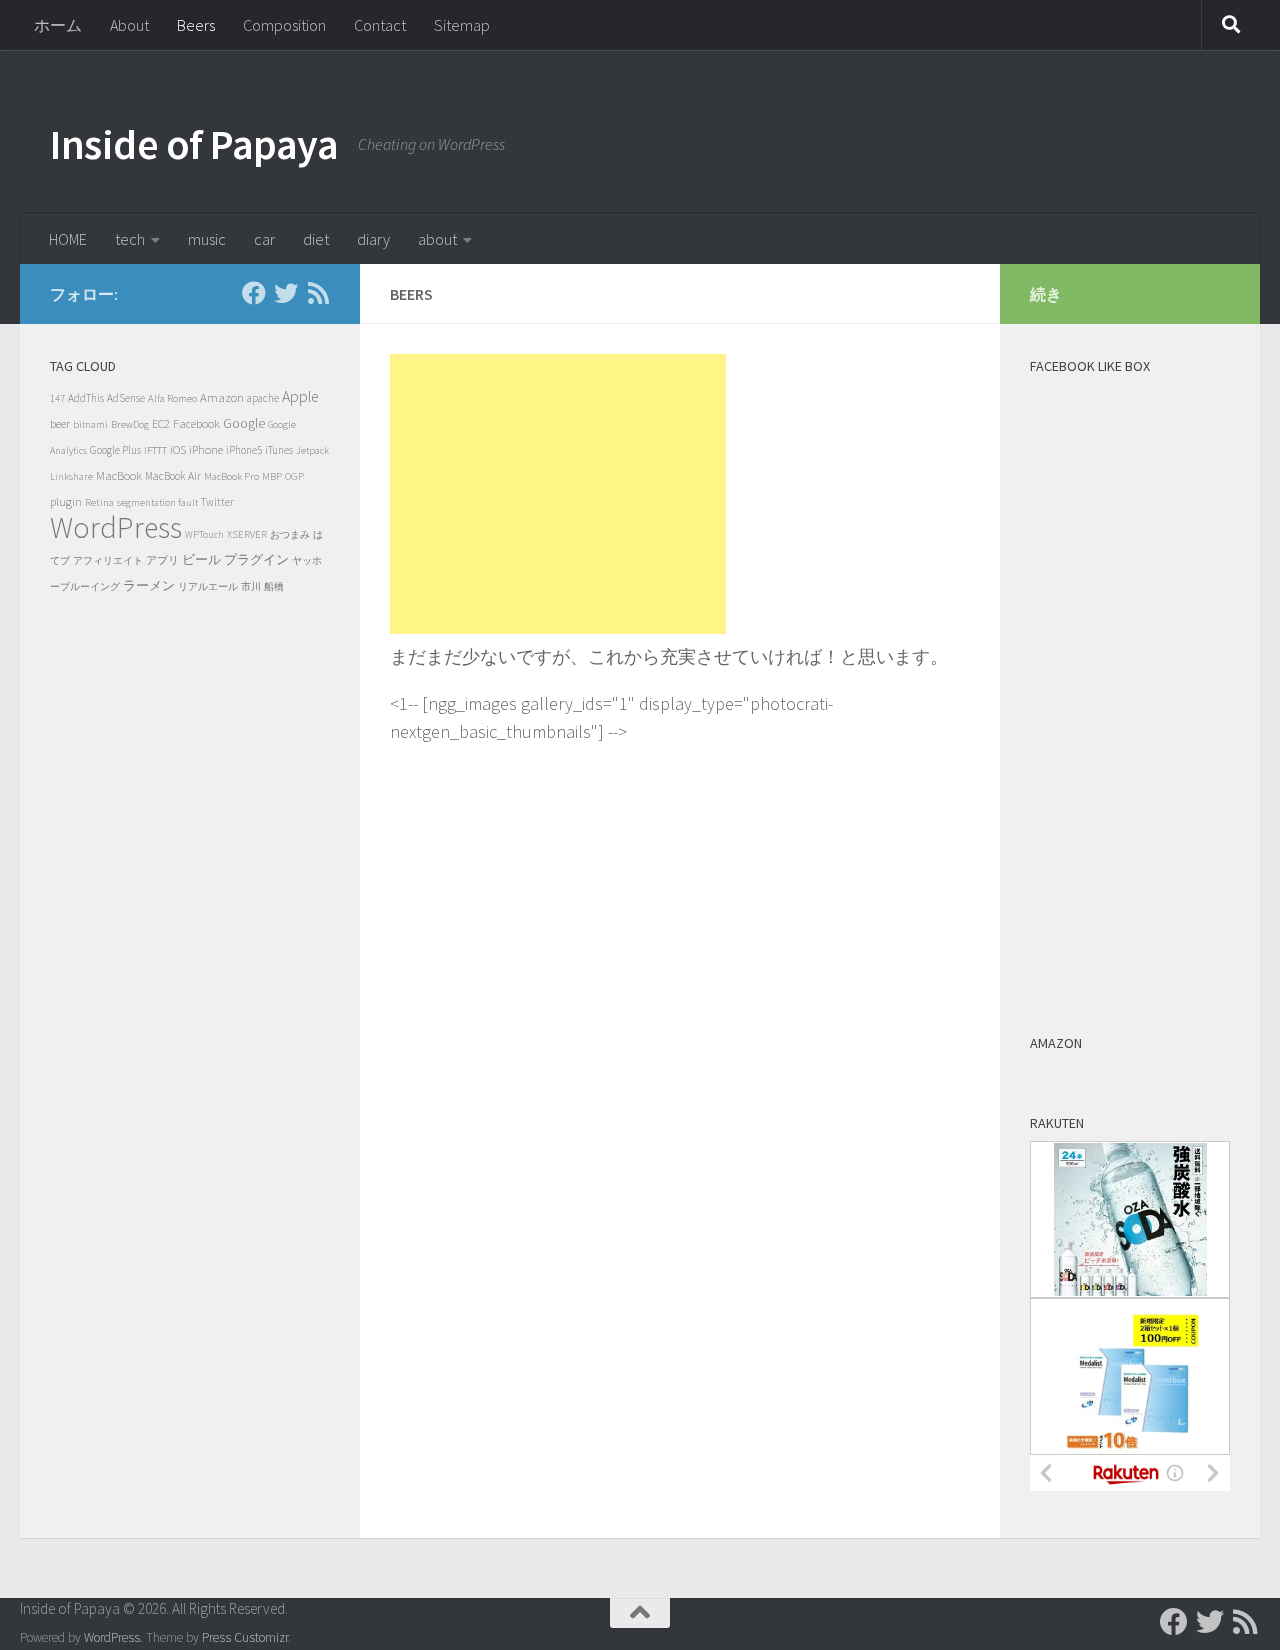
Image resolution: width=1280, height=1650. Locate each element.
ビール (201, 559)
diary (373, 239)
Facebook (196, 423)
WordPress (116, 527)
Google (244, 423)
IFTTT (155, 450)
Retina (99, 502)
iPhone (206, 449)
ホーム (58, 25)
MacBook (119, 475)
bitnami (90, 424)
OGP (294, 476)
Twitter (217, 502)
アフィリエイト (108, 560)
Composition (284, 25)
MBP (272, 476)
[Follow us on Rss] (318, 293)
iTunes (279, 450)
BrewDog (130, 424)
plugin (66, 501)
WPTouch (204, 534)
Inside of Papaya (194, 144)
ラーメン (149, 585)
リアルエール (208, 586)
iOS (178, 449)
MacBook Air (173, 476)
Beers (196, 25)
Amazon (222, 397)
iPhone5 (244, 450)
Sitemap (462, 25)
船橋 (274, 586)
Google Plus (115, 450)
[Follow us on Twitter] (286, 293)
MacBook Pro (231, 476)
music (207, 239)
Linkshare (71, 476)
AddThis (86, 398)
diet (316, 239)
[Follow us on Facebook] (254, 293)
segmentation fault (157, 502)
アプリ (162, 560)
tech (130, 239)
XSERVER (247, 534)
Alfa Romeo (172, 398)
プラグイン (256, 559)
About (129, 25)
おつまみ (290, 534)
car (264, 239)
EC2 (161, 423)
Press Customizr (245, 1637)
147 (57, 398)
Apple (300, 396)
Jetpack (312, 450)
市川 (251, 586)
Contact (380, 25)
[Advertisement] (558, 494)
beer (60, 423)
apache (263, 398)
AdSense (126, 398)
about (437, 239)
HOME (68, 239)
